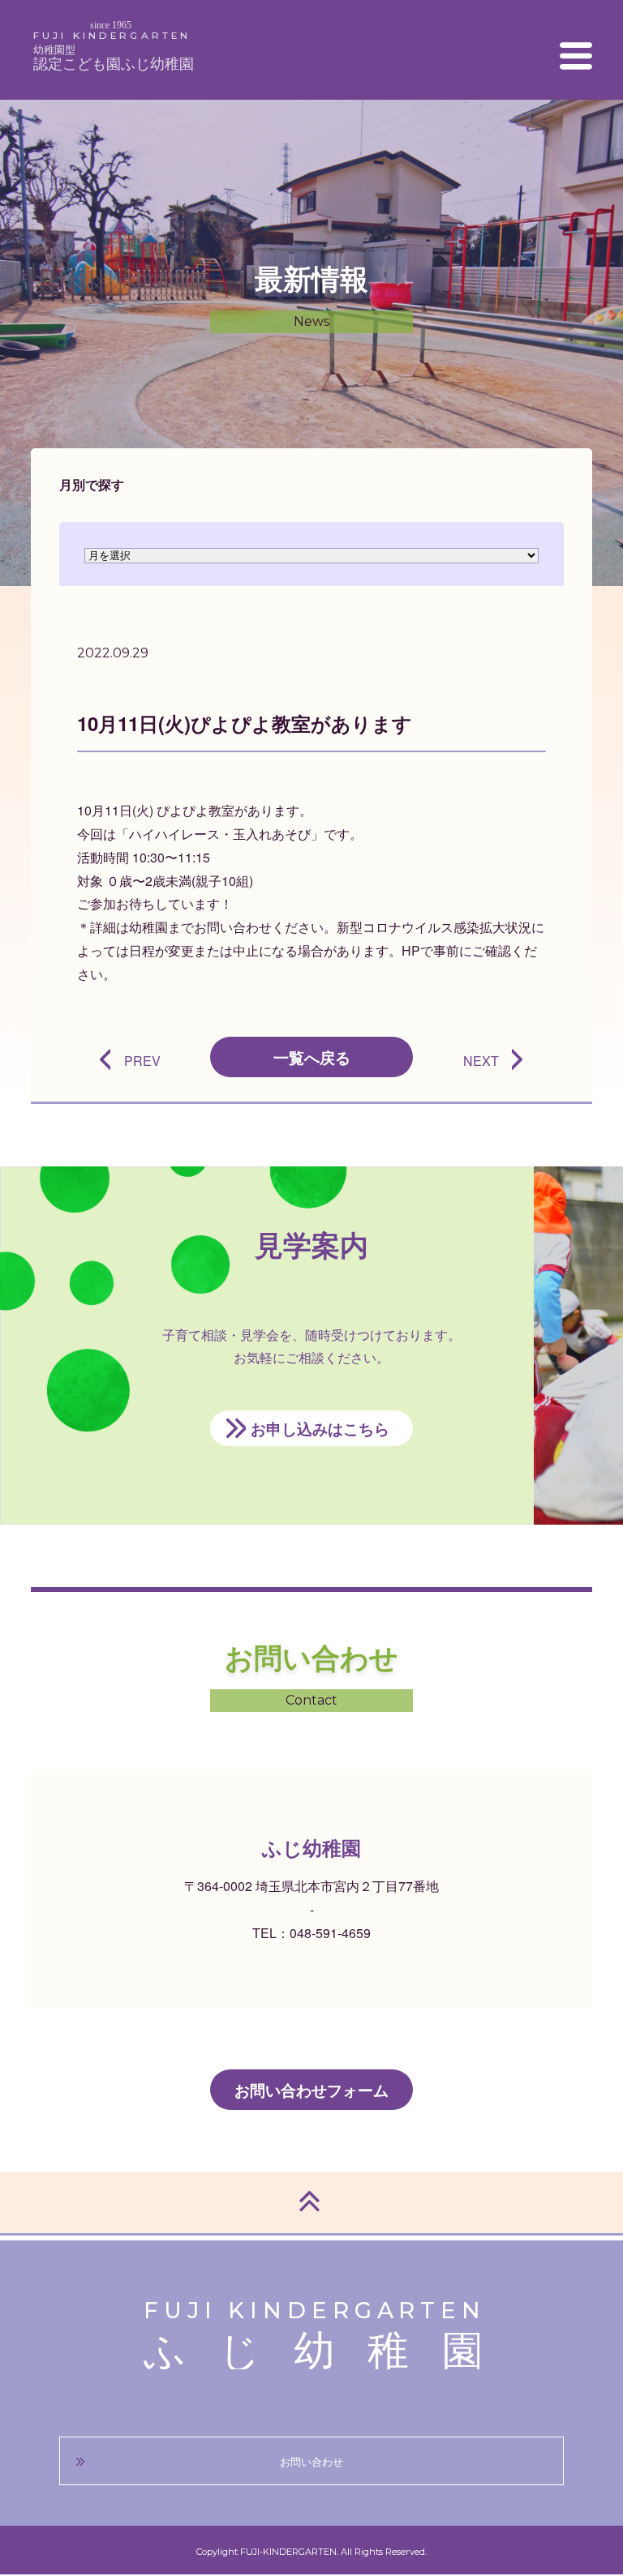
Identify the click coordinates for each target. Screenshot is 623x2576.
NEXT (481, 1061)
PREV (142, 1061)
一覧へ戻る (312, 1057)
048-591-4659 (330, 1933)
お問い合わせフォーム (311, 2090)
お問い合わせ (311, 2461)
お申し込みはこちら (320, 1428)
